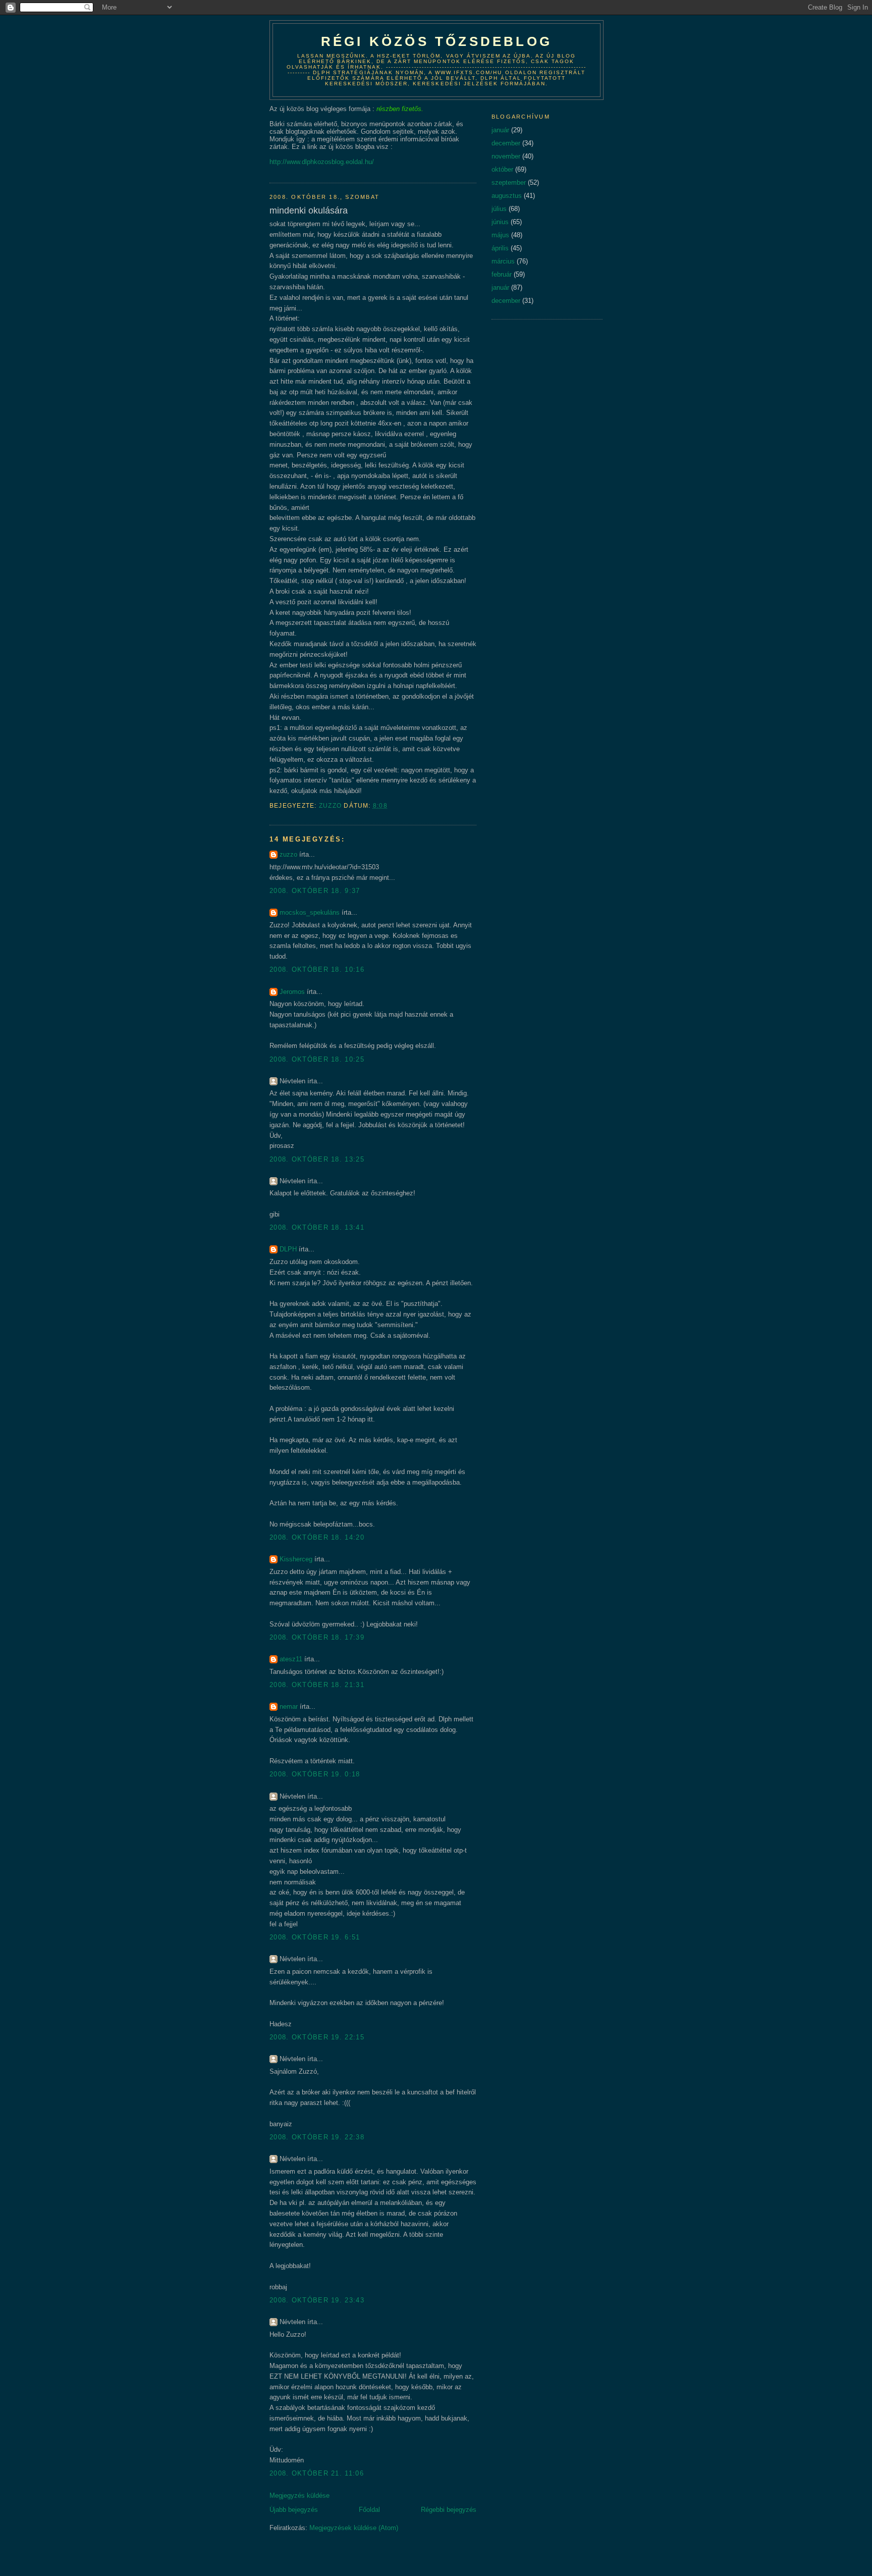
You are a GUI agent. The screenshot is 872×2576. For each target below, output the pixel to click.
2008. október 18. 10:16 (317, 969)
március (503, 261)
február (502, 274)
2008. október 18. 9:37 (315, 891)
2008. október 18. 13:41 (317, 1227)
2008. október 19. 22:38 (317, 2137)
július (499, 209)
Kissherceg (296, 1559)
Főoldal (369, 2510)
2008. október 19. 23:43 (317, 2300)
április (500, 248)
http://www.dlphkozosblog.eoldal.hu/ (322, 162)
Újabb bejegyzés (294, 2510)
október (502, 169)
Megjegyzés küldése (299, 2495)
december (506, 143)
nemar (289, 1706)
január (500, 130)
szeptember (509, 182)
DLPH (288, 1249)
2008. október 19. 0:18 (315, 1774)
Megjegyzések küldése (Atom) (354, 2528)
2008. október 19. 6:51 (315, 1937)
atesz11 (291, 1659)
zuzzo (288, 854)
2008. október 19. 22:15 (317, 2037)
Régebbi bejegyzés (449, 2510)
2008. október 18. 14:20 (317, 1537)
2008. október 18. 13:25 (317, 1159)
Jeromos (292, 992)
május (500, 235)
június (500, 222)
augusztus (507, 196)
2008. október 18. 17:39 (317, 1637)
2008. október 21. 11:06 (317, 2473)
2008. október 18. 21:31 (317, 1685)
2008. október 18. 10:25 (317, 1059)
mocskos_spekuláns (310, 912)
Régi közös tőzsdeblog (437, 41)
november (506, 156)
